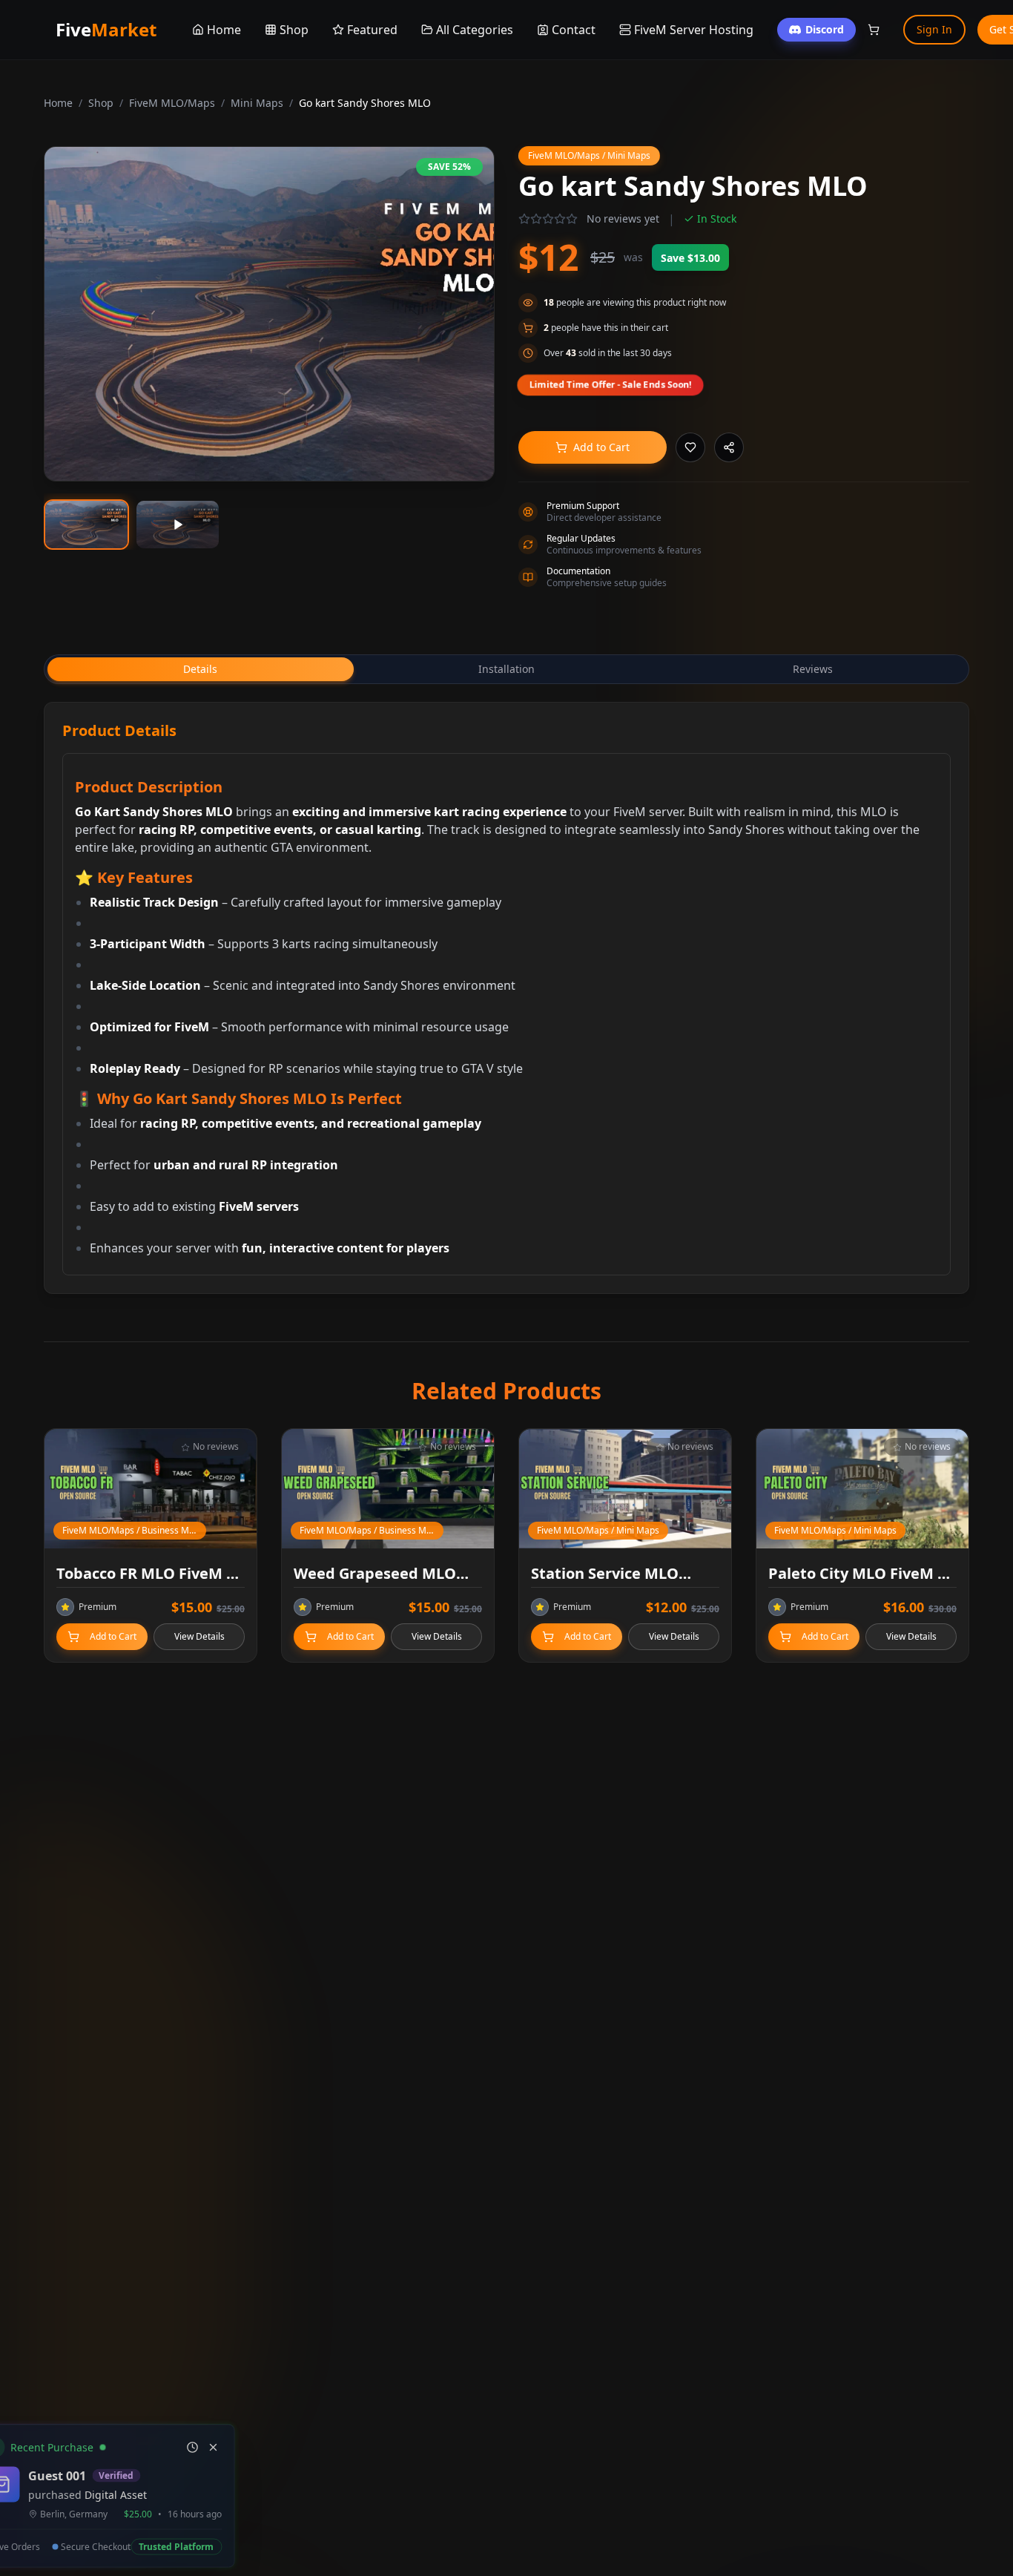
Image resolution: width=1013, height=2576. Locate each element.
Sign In (934, 29)
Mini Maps (257, 103)
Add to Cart (601, 447)
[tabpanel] (506, 998)
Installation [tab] (506, 669)
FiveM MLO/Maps (172, 103)
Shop (101, 103)
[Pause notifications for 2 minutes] (239, 2438)
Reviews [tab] (813, 669)
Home (58, 103)
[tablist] (506, 669)
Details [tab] (200, 669)
